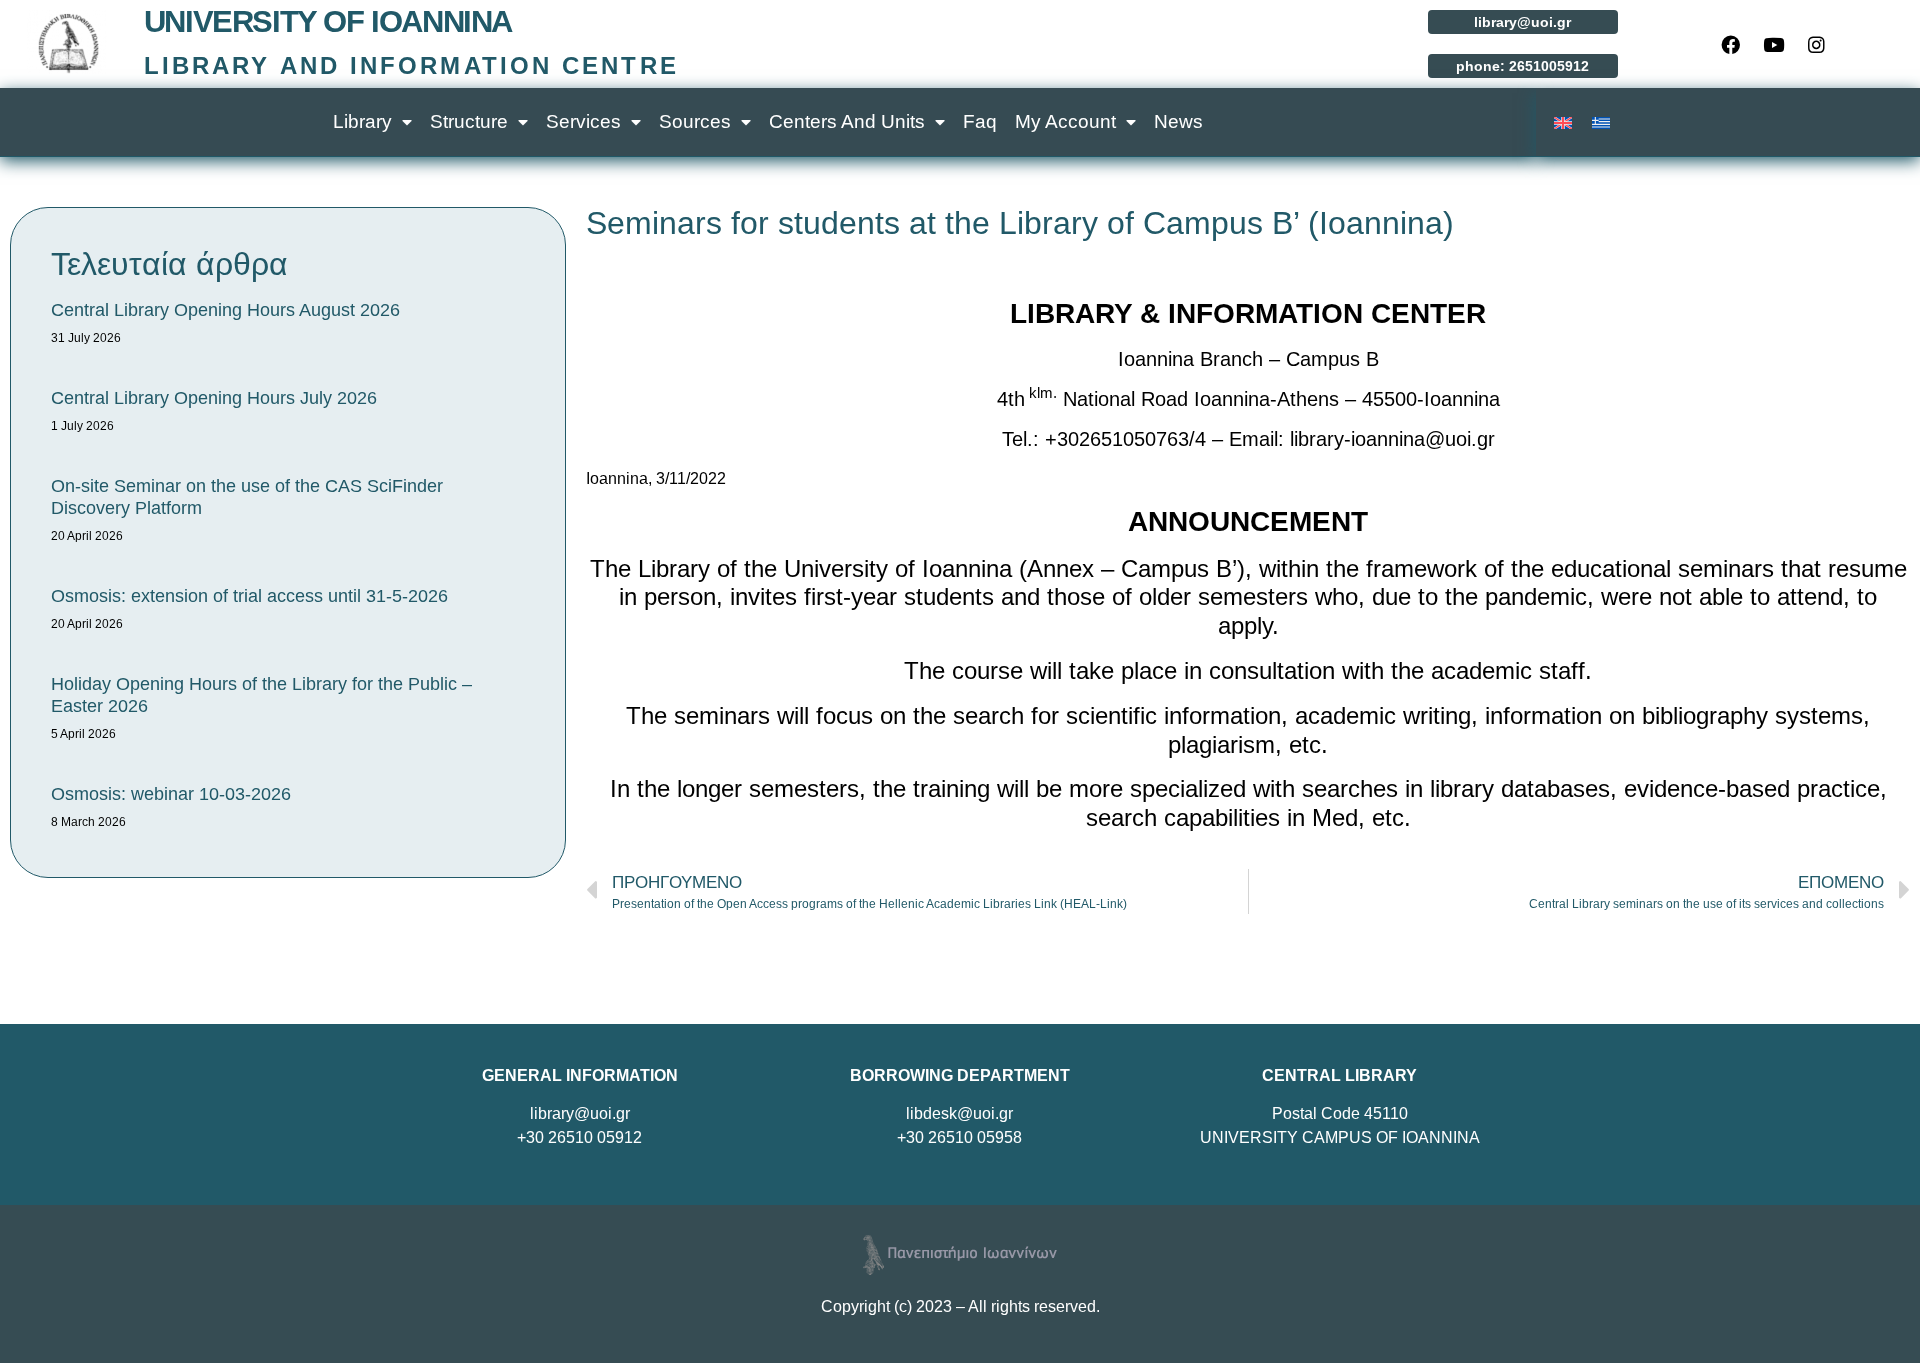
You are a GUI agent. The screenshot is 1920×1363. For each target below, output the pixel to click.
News (1178, 121)
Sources (695, 121)
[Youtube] (1774, 44)
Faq (980, 121)
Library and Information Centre (411, 65)
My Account (1065, 121)
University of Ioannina (328, 21)
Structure (469, 121)
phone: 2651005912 (1522, 66)
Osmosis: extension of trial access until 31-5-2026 (249, 596)
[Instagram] (1817, 44)
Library (362, 121)
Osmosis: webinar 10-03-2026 (171, 794)
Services (583, 121)
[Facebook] (1731, 44)
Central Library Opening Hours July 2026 (214, 398)
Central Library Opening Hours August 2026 (225, 310)
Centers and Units (847, 121)
